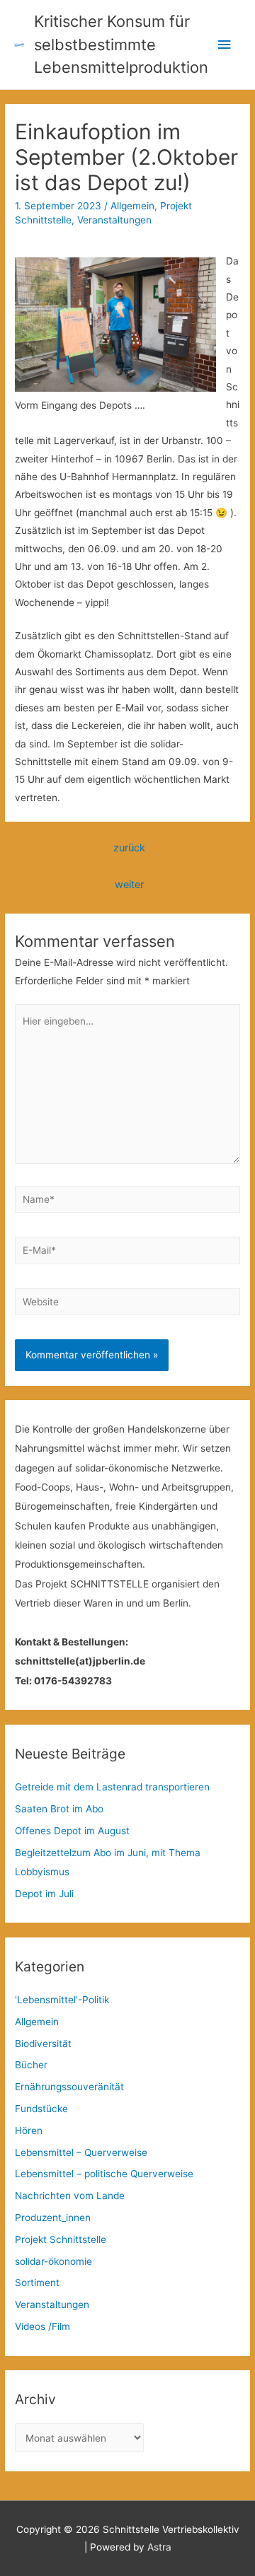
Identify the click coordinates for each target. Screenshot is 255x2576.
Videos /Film (42, 2326)
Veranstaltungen (114, 220)
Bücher (31, 2065)
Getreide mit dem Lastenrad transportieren (112, 1787)
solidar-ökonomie (53, 2261)
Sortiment (37, 2283)
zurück (129, 848)
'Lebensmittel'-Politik (62, 2000)
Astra (159, 2547)
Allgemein (132, 206)
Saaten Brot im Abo (59, 1809)
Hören (29, 2131)
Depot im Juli (44, 1894)
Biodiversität (43, 2044)
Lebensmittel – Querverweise (81, 2152)
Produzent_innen (53, 2217)
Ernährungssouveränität (69, 2087)
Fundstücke (41, 2109)
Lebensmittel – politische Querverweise (104, 2174)
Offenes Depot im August (72, 1831)
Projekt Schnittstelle (61, 2239)
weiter (129, 885)
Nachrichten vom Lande (70, 2196)
